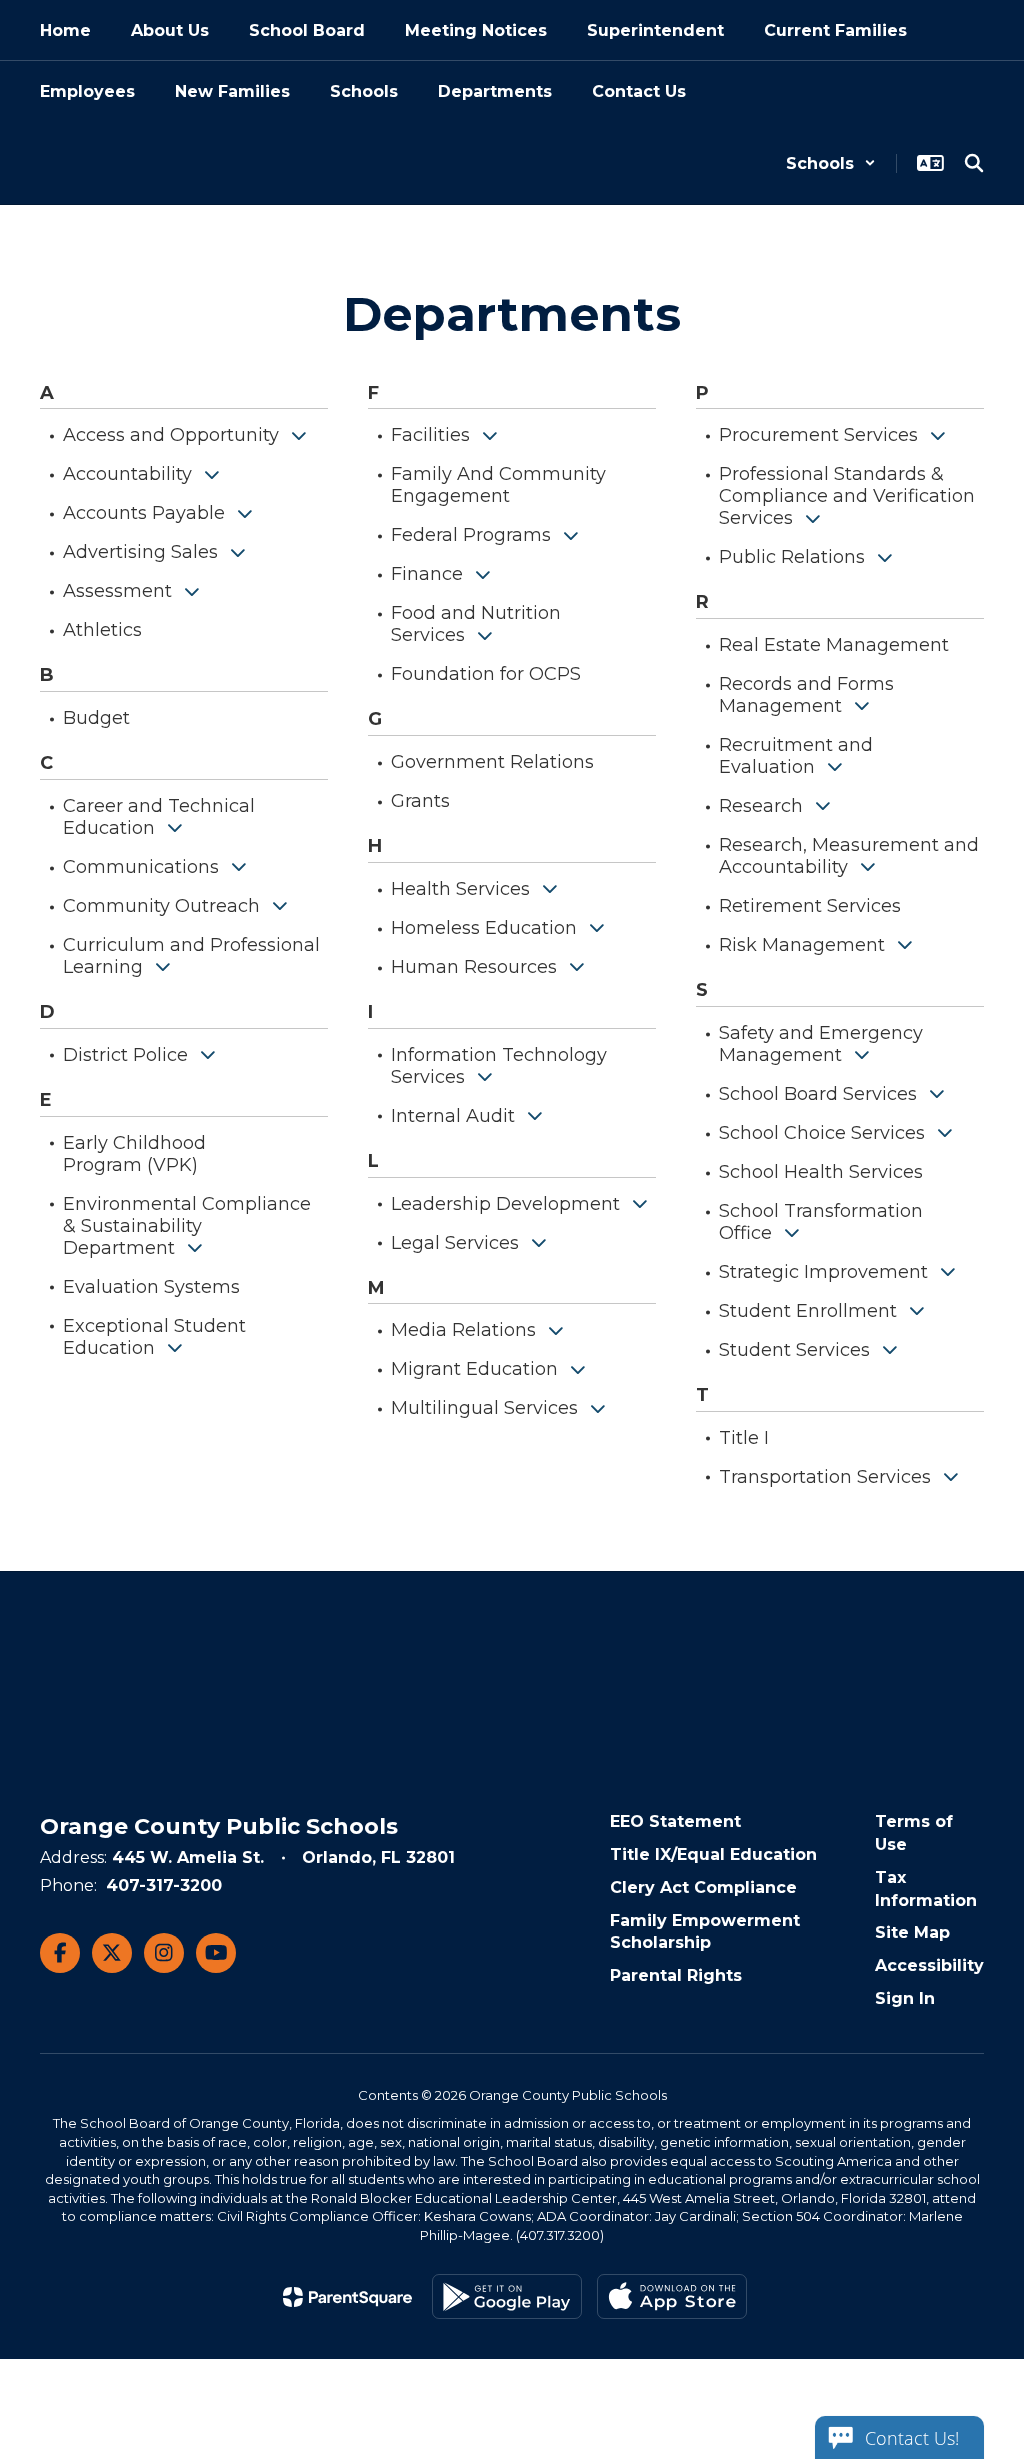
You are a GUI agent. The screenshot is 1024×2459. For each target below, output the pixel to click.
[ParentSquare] (347, 2297)
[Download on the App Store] (672, 2296)
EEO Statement (675, 1821)
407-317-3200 (164, 1885)
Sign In (905, 1998)
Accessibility (929, 1965)
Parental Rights (676, 1975)
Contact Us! (912, 2438)
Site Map (912, 1932)
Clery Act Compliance (703, 1887)
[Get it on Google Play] (507, 2296)
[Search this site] (974, 163)
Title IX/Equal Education (713, 1854)
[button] (831, 163)
